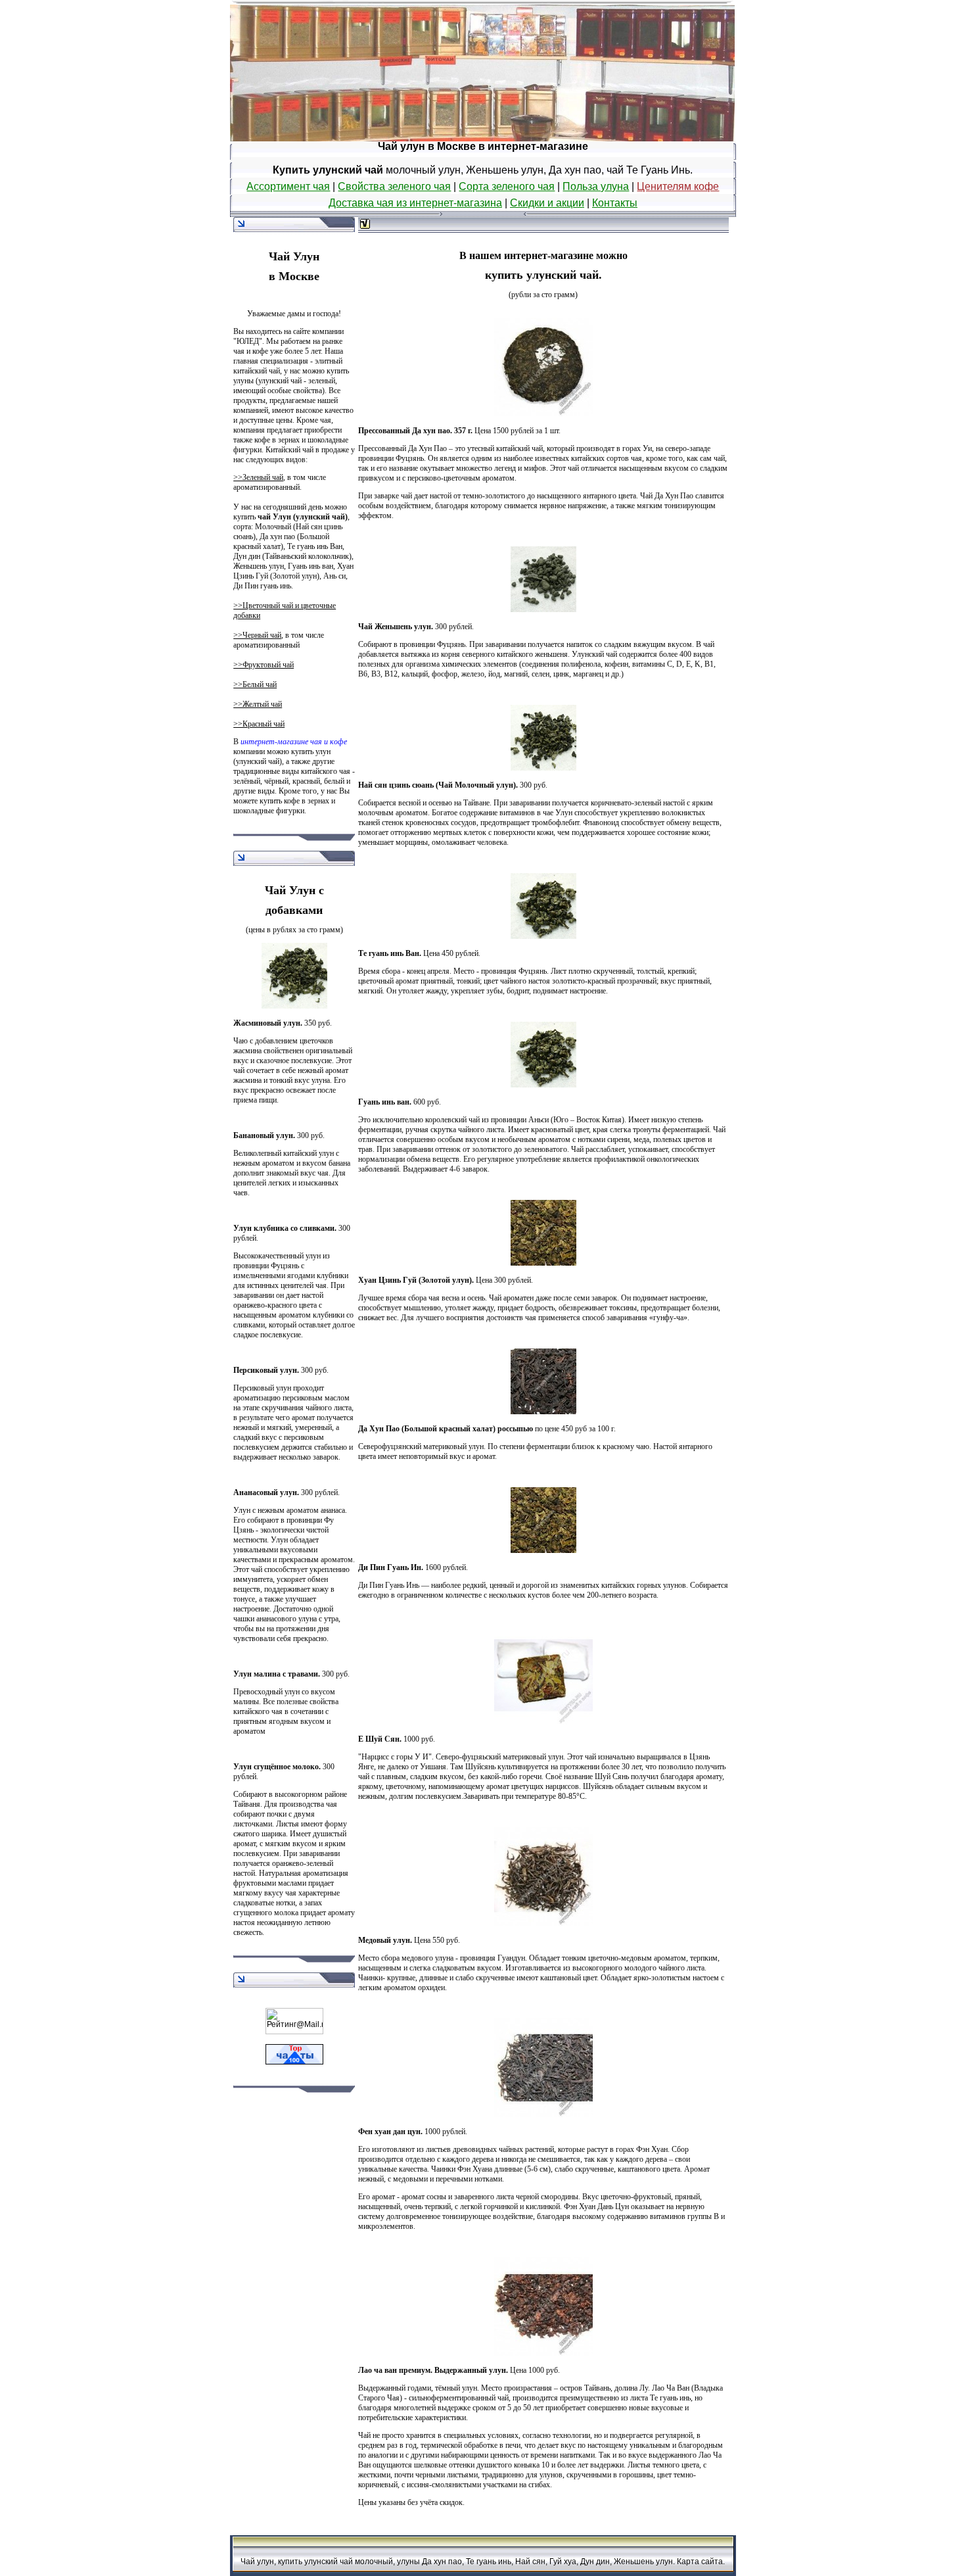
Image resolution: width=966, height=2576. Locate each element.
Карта (688, 2562)
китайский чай (519, 448)
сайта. (713, 2562)
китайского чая (258, 1711)
